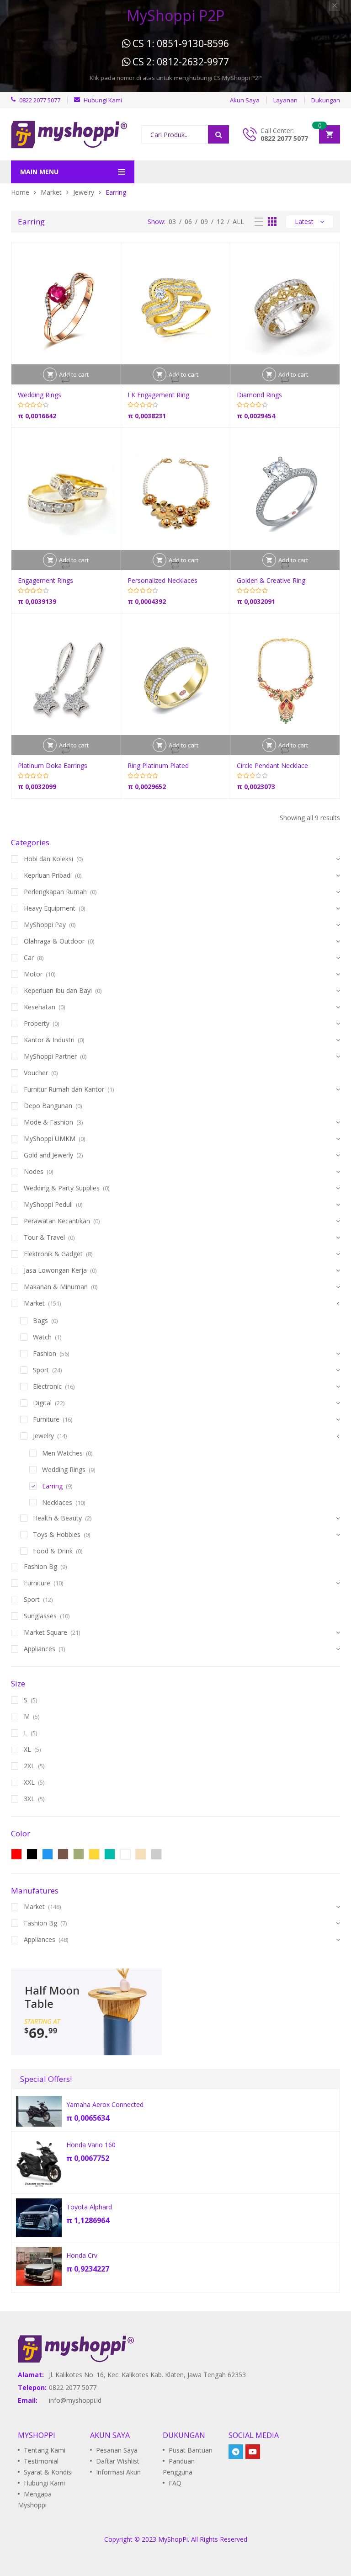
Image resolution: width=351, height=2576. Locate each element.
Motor (33, 974)
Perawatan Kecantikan (57, 1221)
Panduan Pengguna (179, 2467)
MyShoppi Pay (45, 925)
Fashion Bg (40, 1566)
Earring (52, 1486)
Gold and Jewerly (48, 1155)
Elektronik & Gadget (53, 1254)
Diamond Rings (259, 395)
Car (29, 957)
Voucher (36, 1073)
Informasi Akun (118, 2472)
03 (172, 221)
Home (20, 192)
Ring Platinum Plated (158, 765)
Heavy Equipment (50, 908)
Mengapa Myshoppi (35, 2499)
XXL (29, 1782)
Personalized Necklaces (162, 580)
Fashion (45, 1353)
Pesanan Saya (117, 2450)
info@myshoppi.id (75, 2400)
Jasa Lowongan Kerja (55, 1270)
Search (218, 134)
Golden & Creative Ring (271, 580)
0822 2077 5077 (284, 138)
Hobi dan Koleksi (48, 859)
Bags (40, 1320)
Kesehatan (40, 1007)
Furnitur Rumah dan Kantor (64, 1089)
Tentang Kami (45, 2450)
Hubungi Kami (44, 2483)
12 (220, 221)
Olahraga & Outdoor (54, 941)
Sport (41, 1370)
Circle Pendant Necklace (272, 765)
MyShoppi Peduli (48, 1204)
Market (51, 192)
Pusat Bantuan (191, 2450)
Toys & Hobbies (57, 1534)
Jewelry (84, 192)
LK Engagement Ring (158, 395)
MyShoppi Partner (50, 1056)
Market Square (45, 1632)
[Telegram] (236, 2452)
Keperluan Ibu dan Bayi (58, 990)
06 (188, 221)
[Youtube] (253, 2452)
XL (27, 1749)
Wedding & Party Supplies (62, 1188)
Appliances (40, 1649)
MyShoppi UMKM (50, 1139)
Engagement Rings (45, 580)
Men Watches (62, 1453)
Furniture (46, 1419)
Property (37, 1023)
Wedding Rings (40, 395)
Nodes (34, 1171)
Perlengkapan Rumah (55, 892)
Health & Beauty (57, 1518)
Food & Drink (53, 1551)
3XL (29, 1799)
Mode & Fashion (48, 1122)
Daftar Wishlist (118, 2461)
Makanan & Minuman (56, 1287)
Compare (66, 379)
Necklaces (57, 1502)
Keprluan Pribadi (48, 875)
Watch (42, 1337)
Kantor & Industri (49, 1040)
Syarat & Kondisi (48, 2472)
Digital (42, 1403)
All (238, 221)
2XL (29, 1766)
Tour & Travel (44, 1237)
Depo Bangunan (48, 1106)
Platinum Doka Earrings (53, 765)
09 (204, 221)
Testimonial (41, 2461)
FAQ (175, 2483)
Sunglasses (40, 1616)
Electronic (47, 1386)
